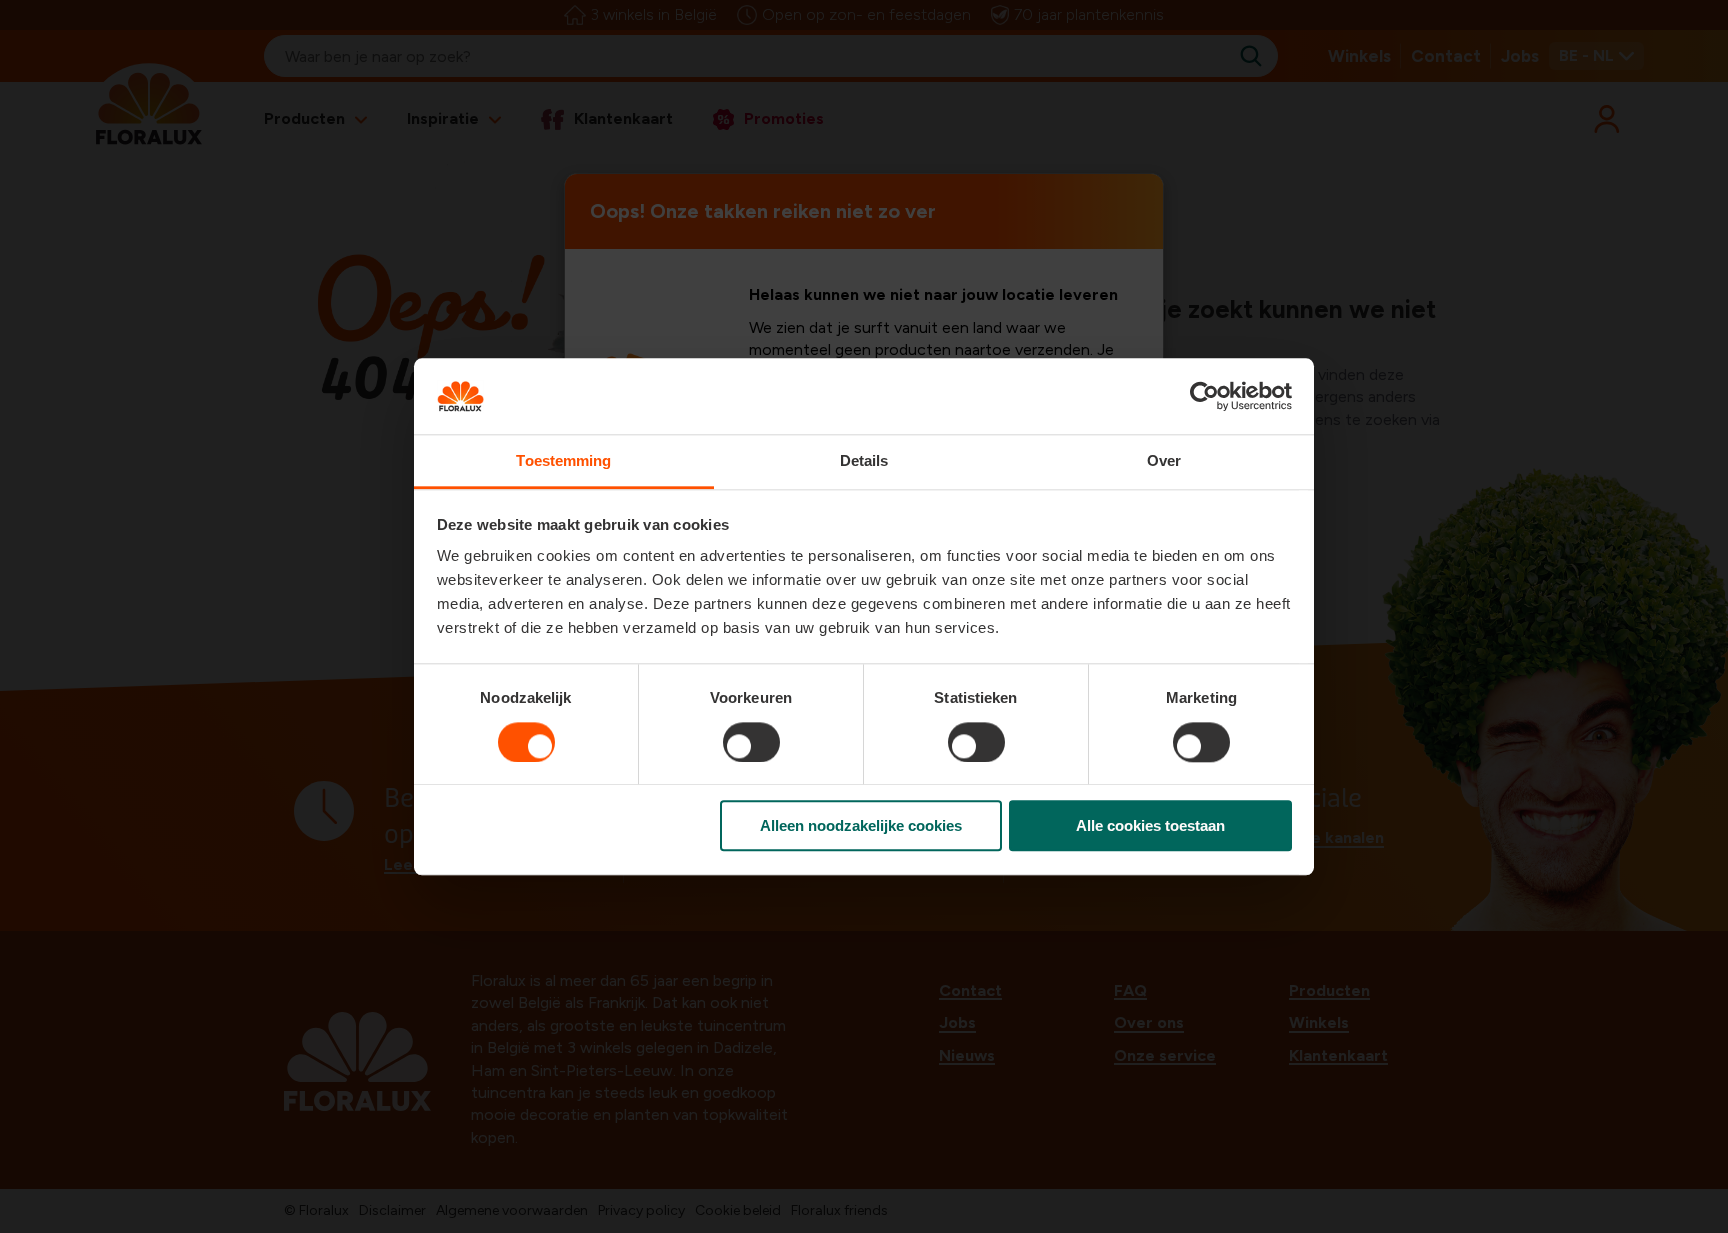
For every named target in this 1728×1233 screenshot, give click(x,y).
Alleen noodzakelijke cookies (861, 825)
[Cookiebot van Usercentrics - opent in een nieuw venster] (1204, 396)
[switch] (751, 742)
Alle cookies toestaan (1150, 825)
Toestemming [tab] (563, 461)
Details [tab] (864, 461)
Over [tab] (1164, 461)
